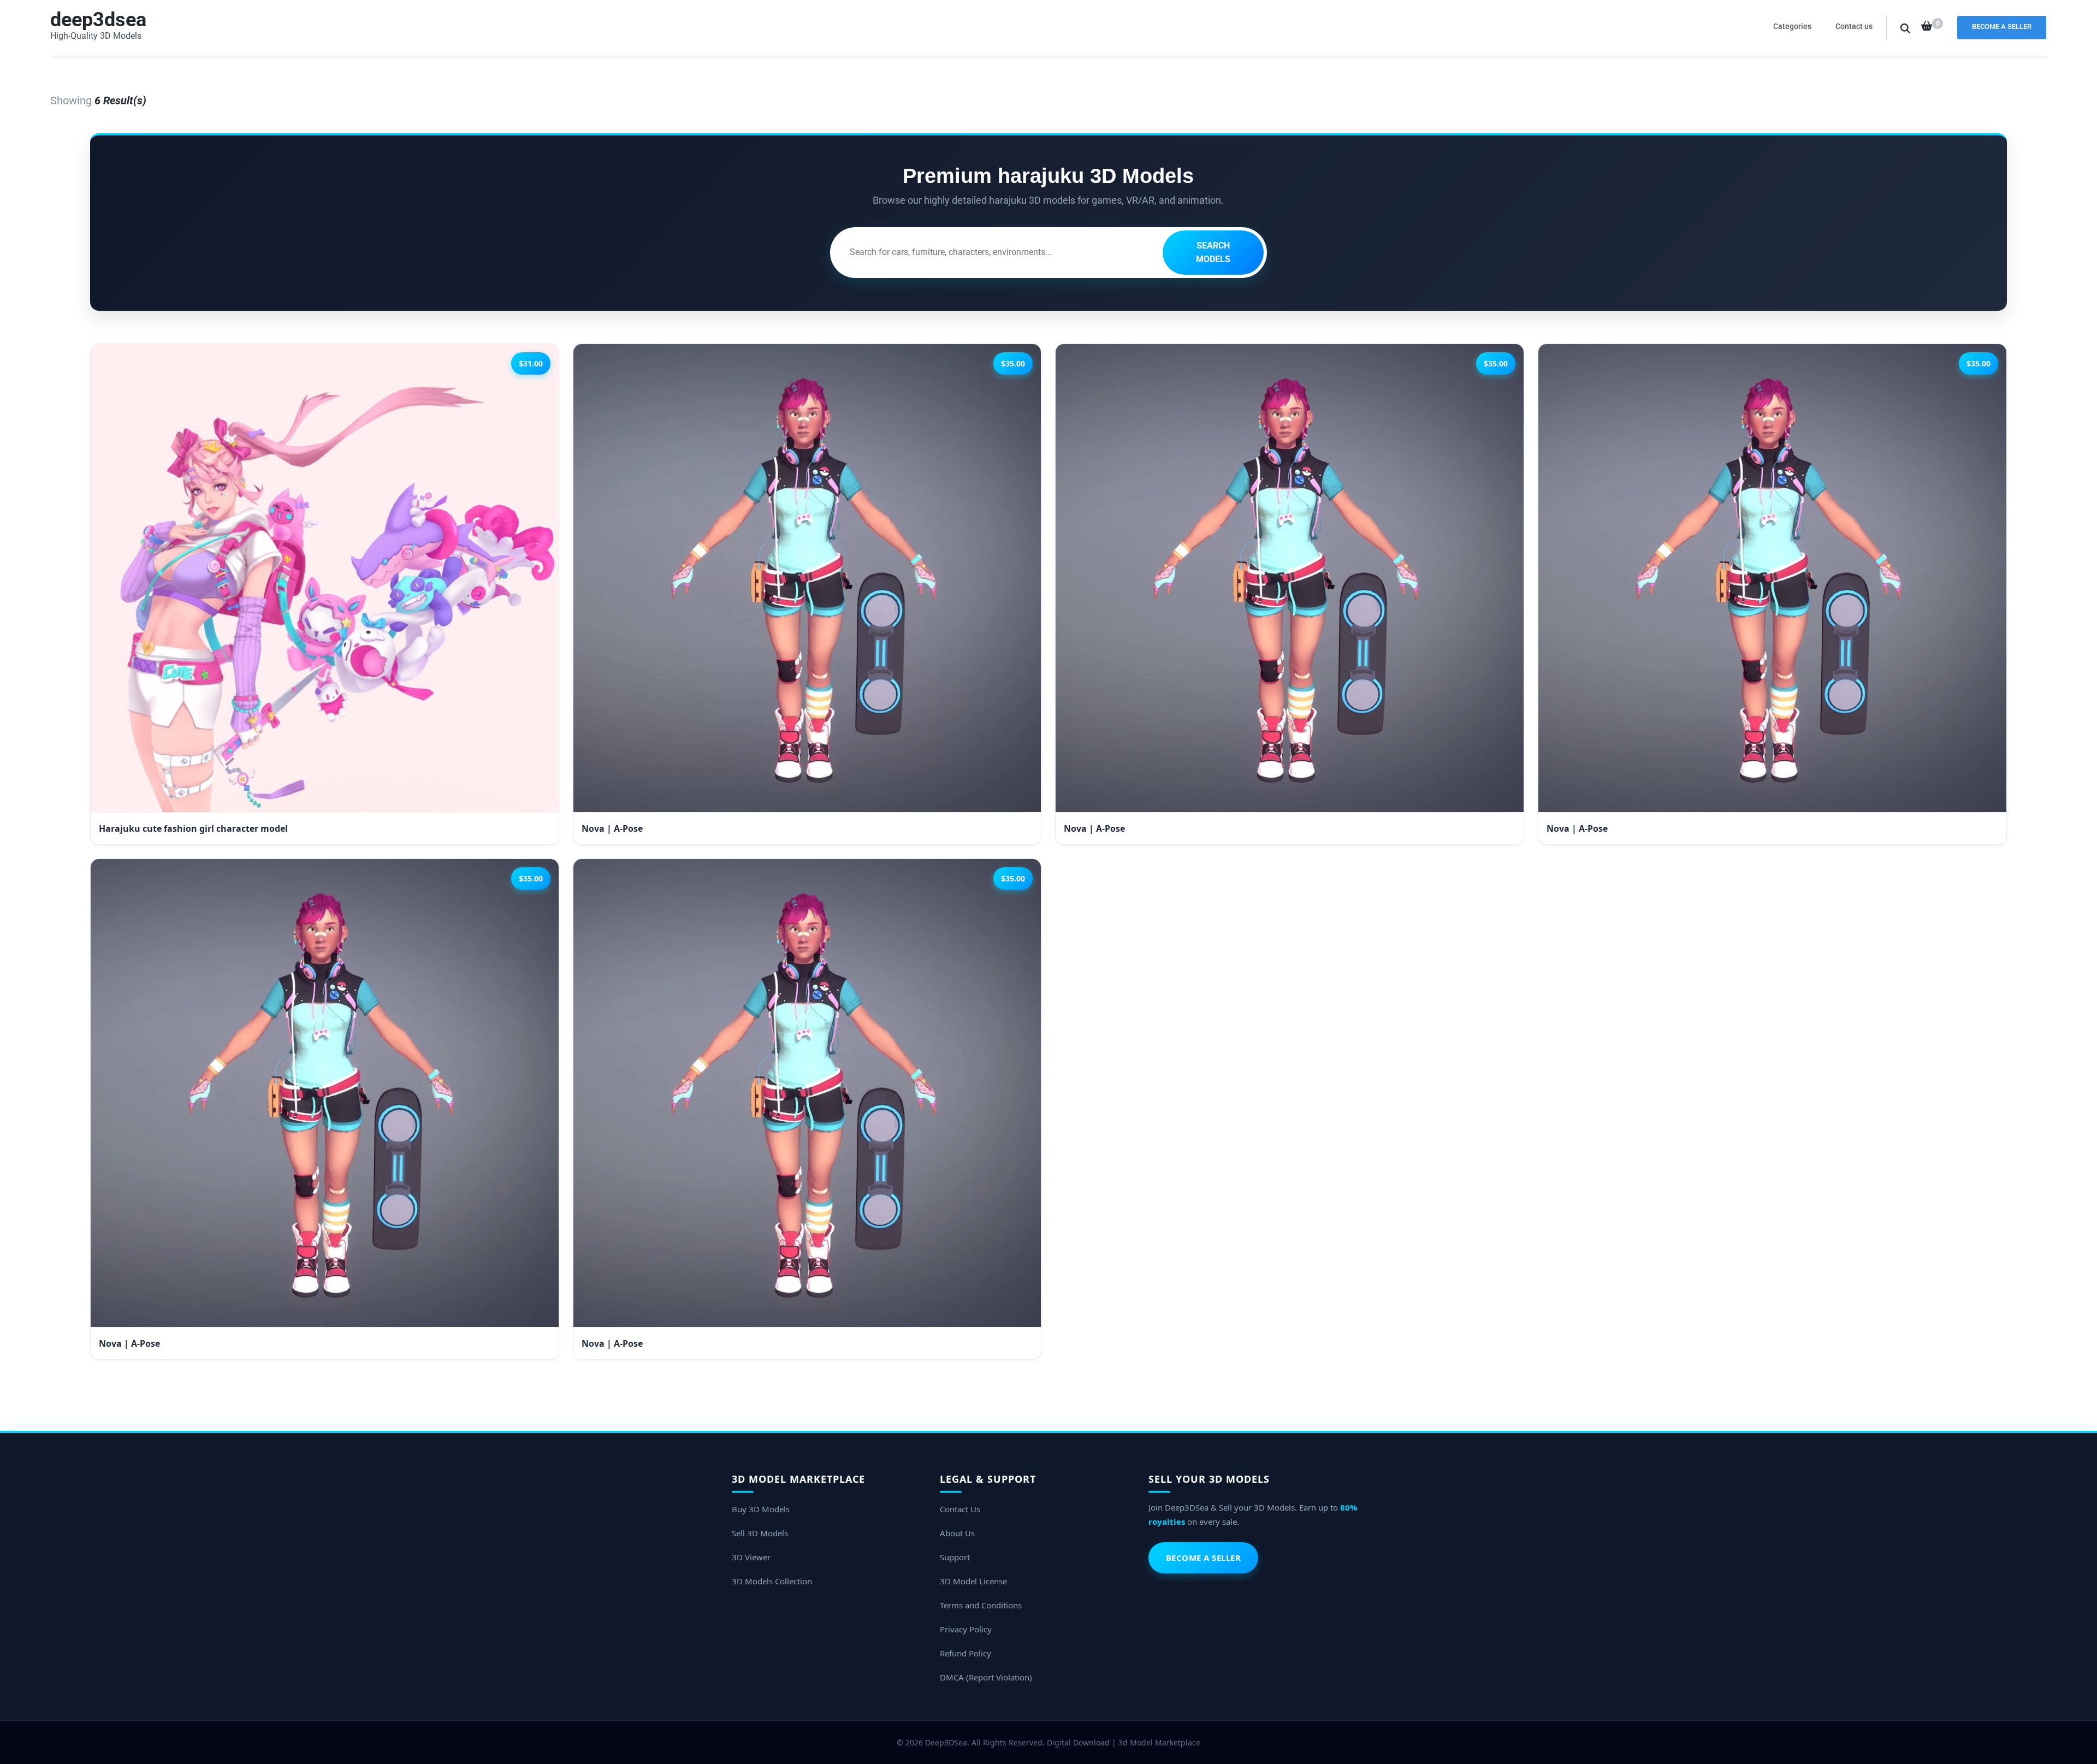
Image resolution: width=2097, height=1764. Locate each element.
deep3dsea (98, 20)
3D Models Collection (772, 1581)
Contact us (1854, 26)
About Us (957, 1533)
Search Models (1213, 253)
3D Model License (973, 1581)
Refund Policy (965, 1653)
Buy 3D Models (761, 1509)
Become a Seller (2002, 26)
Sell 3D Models (760, 1533)
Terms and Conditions (981, 1605)
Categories (1792, 26)
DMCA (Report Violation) (986, 1677)
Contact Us (960, 1509)
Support (955, 1557)
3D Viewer (751, 1557)
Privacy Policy (966, 1629)
